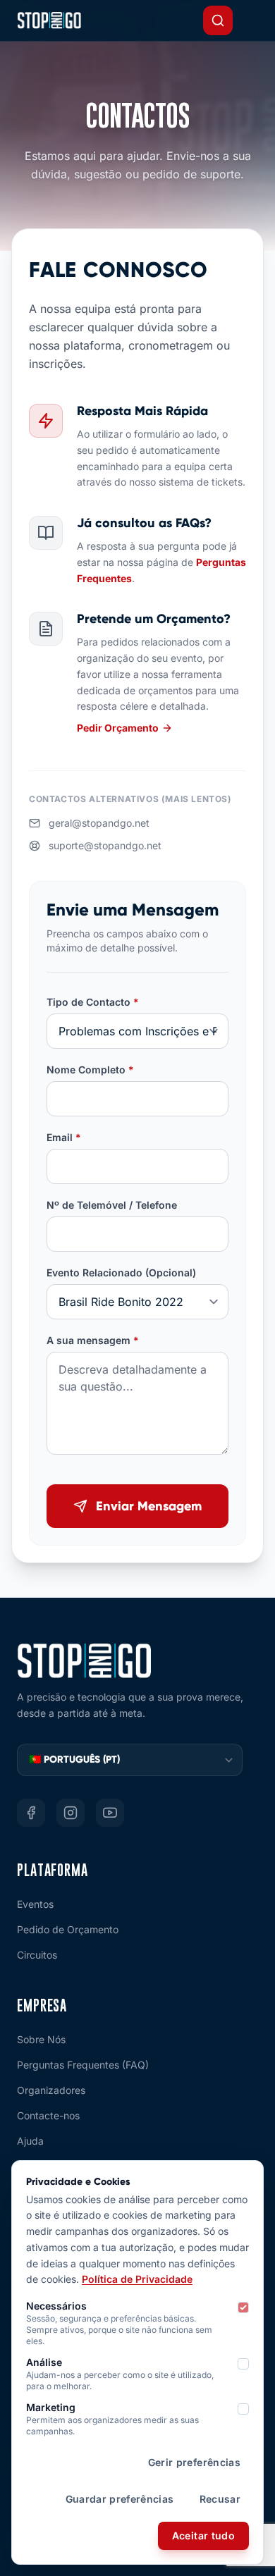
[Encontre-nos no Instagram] (71, 1813)
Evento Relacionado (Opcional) (121, 1272)
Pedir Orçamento (118, 728)
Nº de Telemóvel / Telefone (112, 1205)
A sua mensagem (93, 1340)
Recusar (220, 2499)
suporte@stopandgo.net (105, 845)
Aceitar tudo (203, 2535)
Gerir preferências (194, 2462)
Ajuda (30, 2141)
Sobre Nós (41, 2039)
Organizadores (51, 2090)
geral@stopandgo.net (99, 823)
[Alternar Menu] (252, 20)
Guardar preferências (120, 2499)
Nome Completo (90, 1070)
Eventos (35, 1904)
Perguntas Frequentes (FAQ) (83, 2065)
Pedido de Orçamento (68, 1929)
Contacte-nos (48, 2115)
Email (64, 1137)
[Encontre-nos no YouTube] (110, 1813)
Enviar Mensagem (149, 1506)
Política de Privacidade (137, 2279)
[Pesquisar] (218, 20)
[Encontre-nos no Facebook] (31, 1813)
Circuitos (37, 1955)
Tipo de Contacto (93, 1002)
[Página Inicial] (49, 20)
